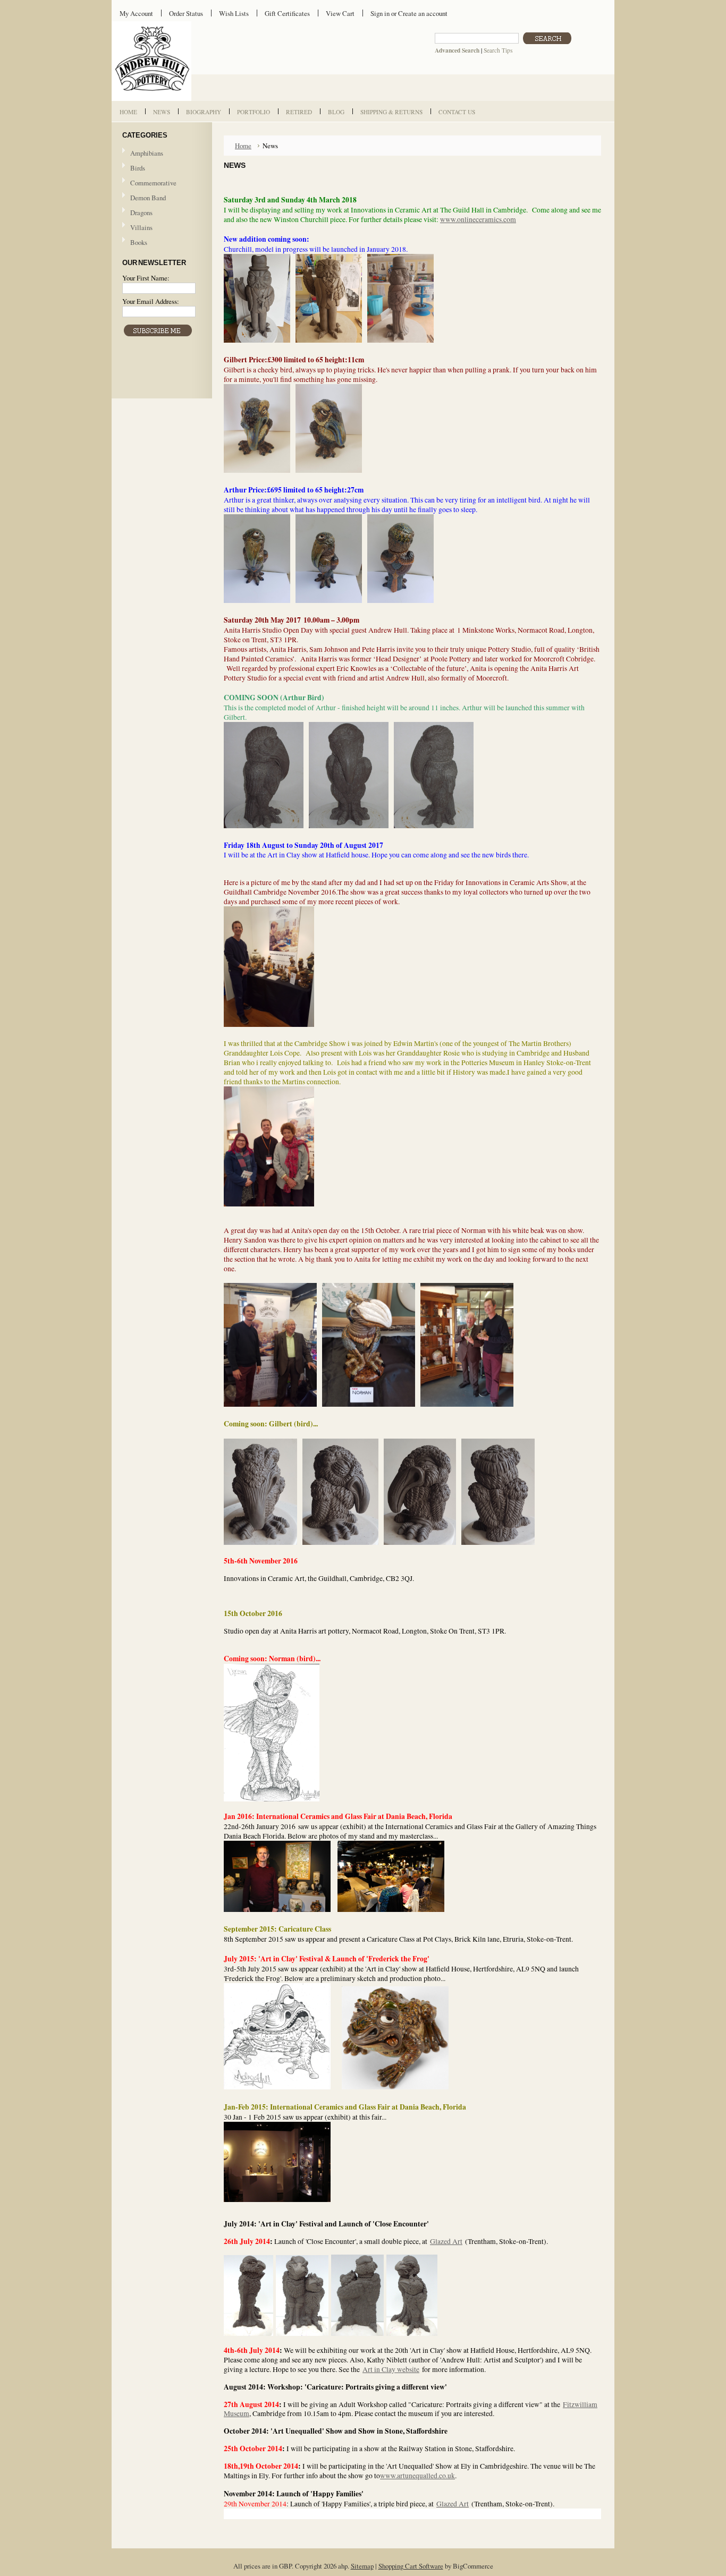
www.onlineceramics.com (478, 219)
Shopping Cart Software (411, 2566)
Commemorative (153, 183)
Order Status (186, 13)
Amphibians (147, 153)
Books (139, 242)
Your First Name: (146, 278)
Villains (141, 227)
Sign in (380, 13)
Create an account (423, 13)
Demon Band (148, 198)
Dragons (141, 212)
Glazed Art (453, 2504)
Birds (138, 168)
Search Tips (498, 50)
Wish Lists (234, 13)
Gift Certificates (287, 13)
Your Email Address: (151, 301)
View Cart (340, 13)
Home (243, 146)
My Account (136, 13)
